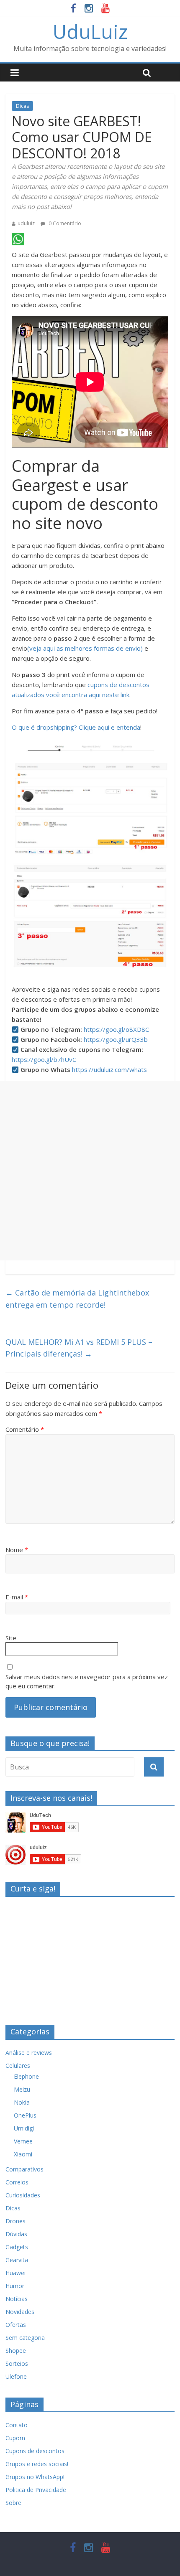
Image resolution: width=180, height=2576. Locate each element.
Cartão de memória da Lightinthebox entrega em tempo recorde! (77, 1299)
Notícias (17, 2299)
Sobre (13, 2503)
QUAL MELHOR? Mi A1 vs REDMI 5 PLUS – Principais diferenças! (79, 1348)
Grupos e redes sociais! (37, 2464)
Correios (17, 2182)
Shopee (16, 2351)
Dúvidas (16, 2234)
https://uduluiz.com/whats (109, 1069)
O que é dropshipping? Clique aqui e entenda (76, 727)
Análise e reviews (29, 2053)
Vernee (23, 2141)
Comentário (25, 1429)
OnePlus (25, 2115)
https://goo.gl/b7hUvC (44, 1059)
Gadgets (17, 2247)
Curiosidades (23, 2195)
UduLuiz (90, 31)
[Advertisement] (90, 1171)
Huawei (15, 2273)
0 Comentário (64, 223)
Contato (17, 2425)
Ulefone (16, 2376)
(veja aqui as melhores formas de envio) (85, 648)
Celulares (18, 2066)
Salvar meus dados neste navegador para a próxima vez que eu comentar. (87, 1681)
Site (11, 1638)
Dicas (22, 106)
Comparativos (24, 2169)
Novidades (20, 2312)
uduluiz (26, 223)
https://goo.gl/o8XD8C (116, 1029)
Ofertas (16, 2325)
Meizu (22, 2089)
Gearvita (17, 2260)
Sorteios (17, 2363)
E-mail (17, 1597)
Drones (15, 2221)
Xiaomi (23, 2154)
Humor (15, 2286)
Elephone (26, 2076)
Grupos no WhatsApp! (35, 2477)
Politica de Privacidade (36, 2490)
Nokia (22, 2102)
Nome (17, 1550)
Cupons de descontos (35, 2451)
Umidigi (24, 2128)
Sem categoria (25, 2338)
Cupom (15, 2438)
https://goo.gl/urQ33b (116, 1039)
